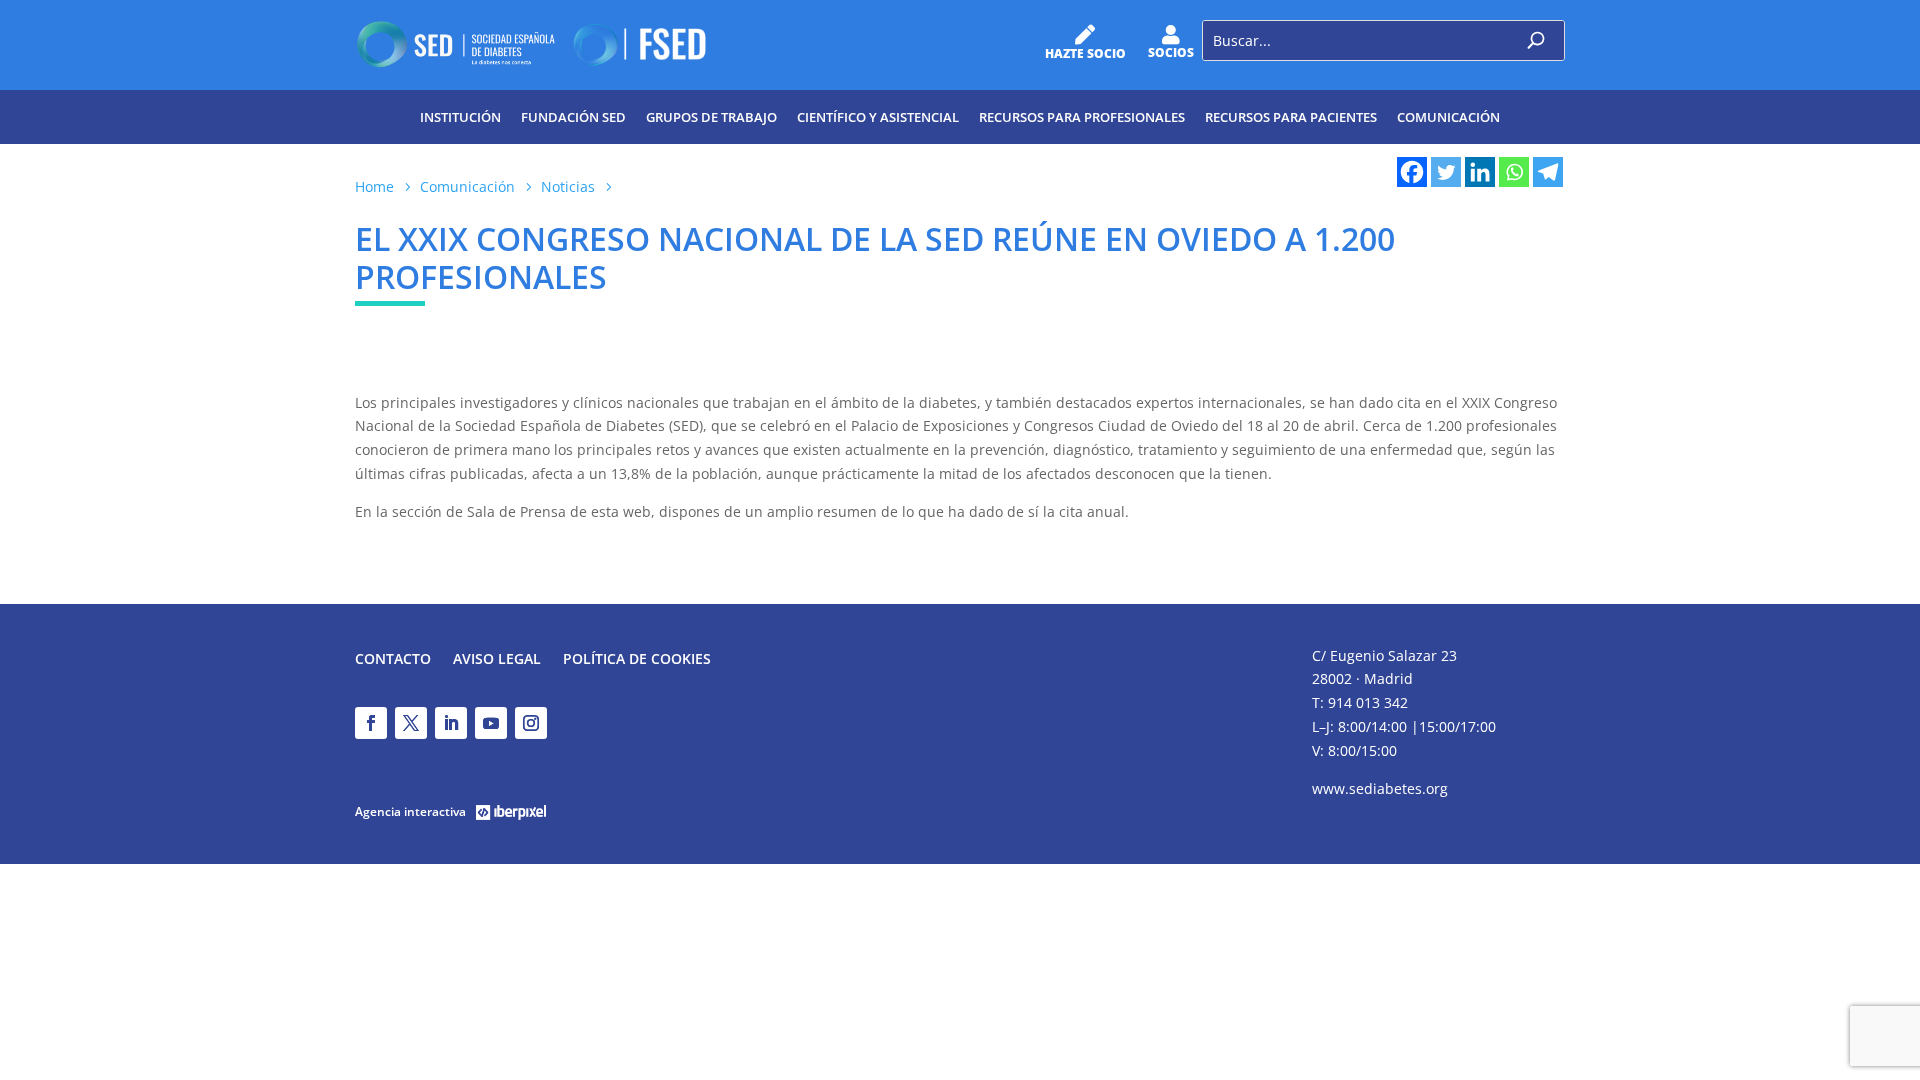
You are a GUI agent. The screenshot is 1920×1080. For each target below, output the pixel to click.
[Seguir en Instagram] (531, 723)
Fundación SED (573, 117)
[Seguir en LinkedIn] (451, 723)
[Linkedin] (1480, 172)
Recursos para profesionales (1082, 117)
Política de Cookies (637, 660)
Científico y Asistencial (878, 117)
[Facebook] (1412, 172)
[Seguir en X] (411, 723)
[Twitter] (1446, 172)
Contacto (393, 660)
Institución (460, 117)
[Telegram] (1548, 172)
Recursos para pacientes (1291, 117)
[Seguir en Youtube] (491, 723)
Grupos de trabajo (711, 117)
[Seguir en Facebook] (371, 723)
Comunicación (1448, 117)
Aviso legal (497, 660)
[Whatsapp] (1514, 172)
